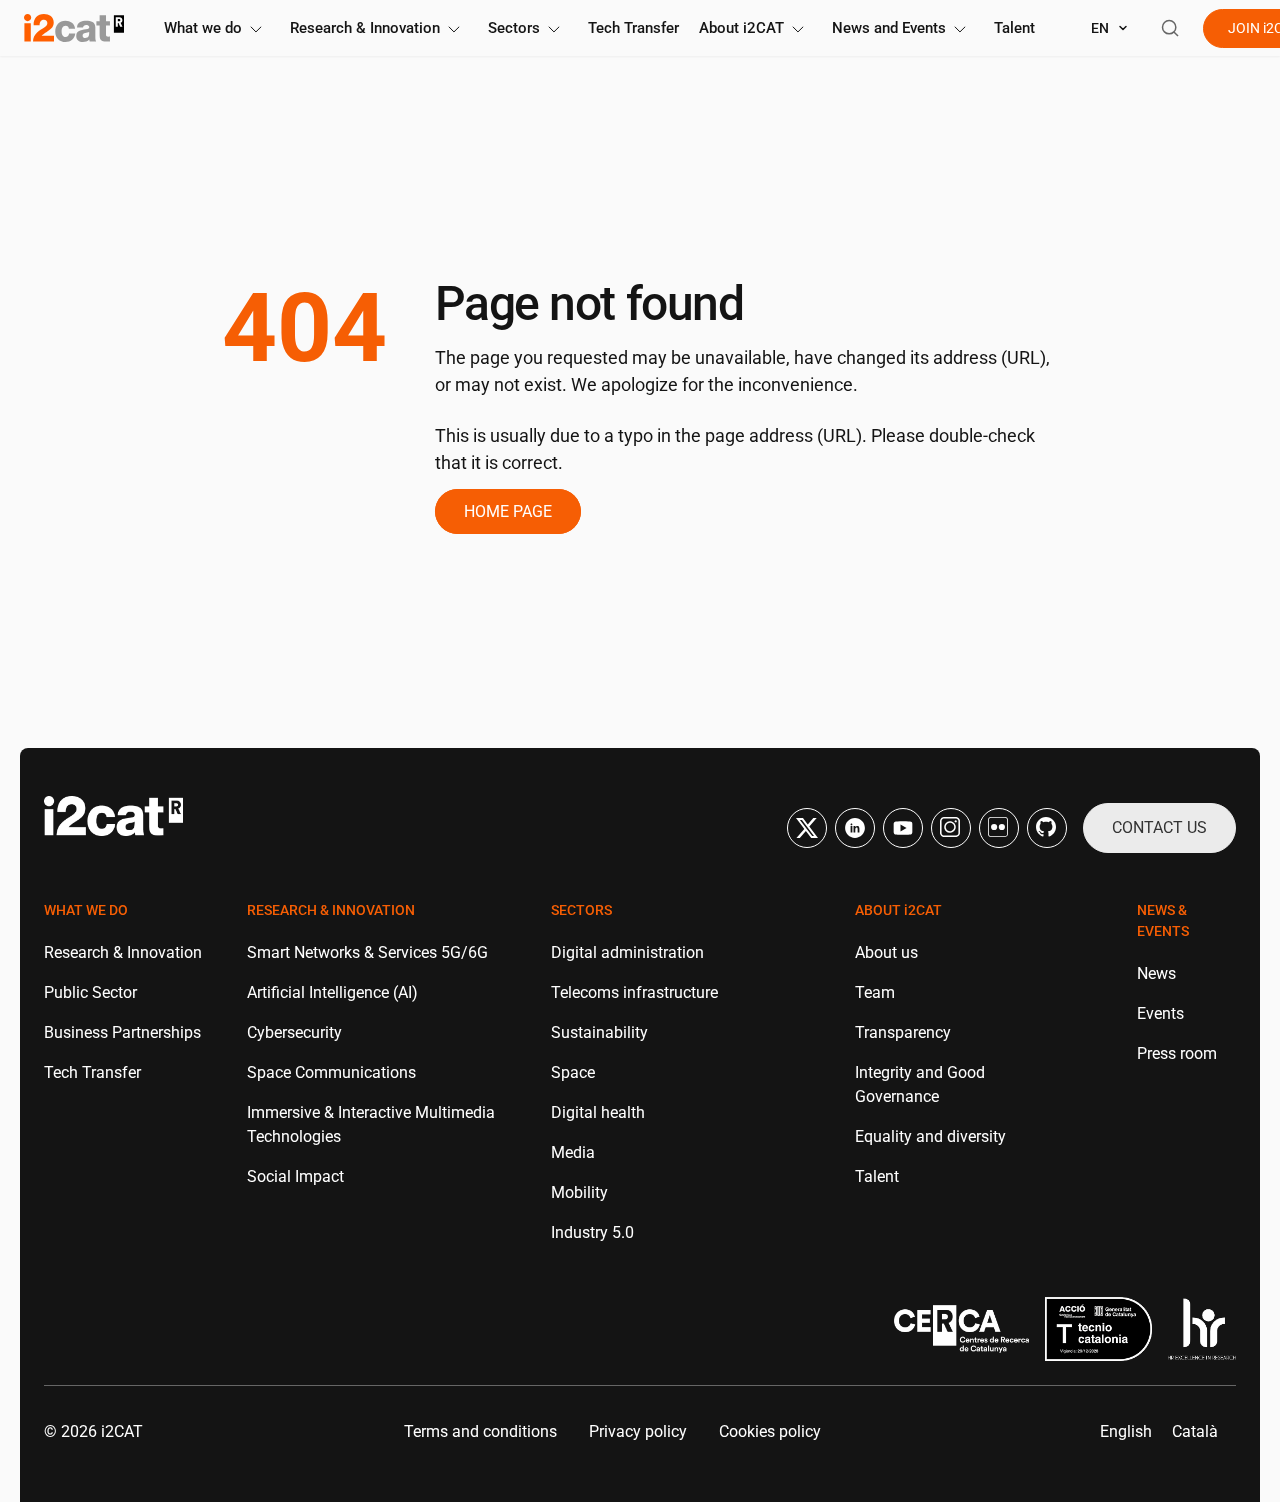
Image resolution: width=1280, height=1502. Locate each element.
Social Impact (295, 1176)
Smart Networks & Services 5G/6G (367, 952)
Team (875, 992)
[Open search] (1170, 28)
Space (573, 1072)
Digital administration (627, 952)
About (741, 28)
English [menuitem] (1126, 1431)
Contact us (1159, 827)
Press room (1177, 1053)
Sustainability (599, 1032)
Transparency (903, 1032)
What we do (203, 28)
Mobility (579, 1192)
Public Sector (90, 992)
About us (886, 952)
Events (1160, 1013)
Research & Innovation (365, 28)
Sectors (514, 28)
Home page (508, 511)
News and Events (889, 28)
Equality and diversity (930, 1136)
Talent (1014, 28)
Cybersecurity (294, 1032)
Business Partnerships (122, 1032)
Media (573, 1152)
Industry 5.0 (592, 1232)
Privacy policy (638, 1431)
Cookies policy (770, 1431)
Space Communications (331, 1072)
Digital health (598, 1112)
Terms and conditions (480, 1431)
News (1156, 973)
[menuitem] (1126, 1432)
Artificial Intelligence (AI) (332, 992)
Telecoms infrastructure (634, 992)
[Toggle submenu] (256, 29)
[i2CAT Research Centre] (74, 28)
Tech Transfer (633, 28)
